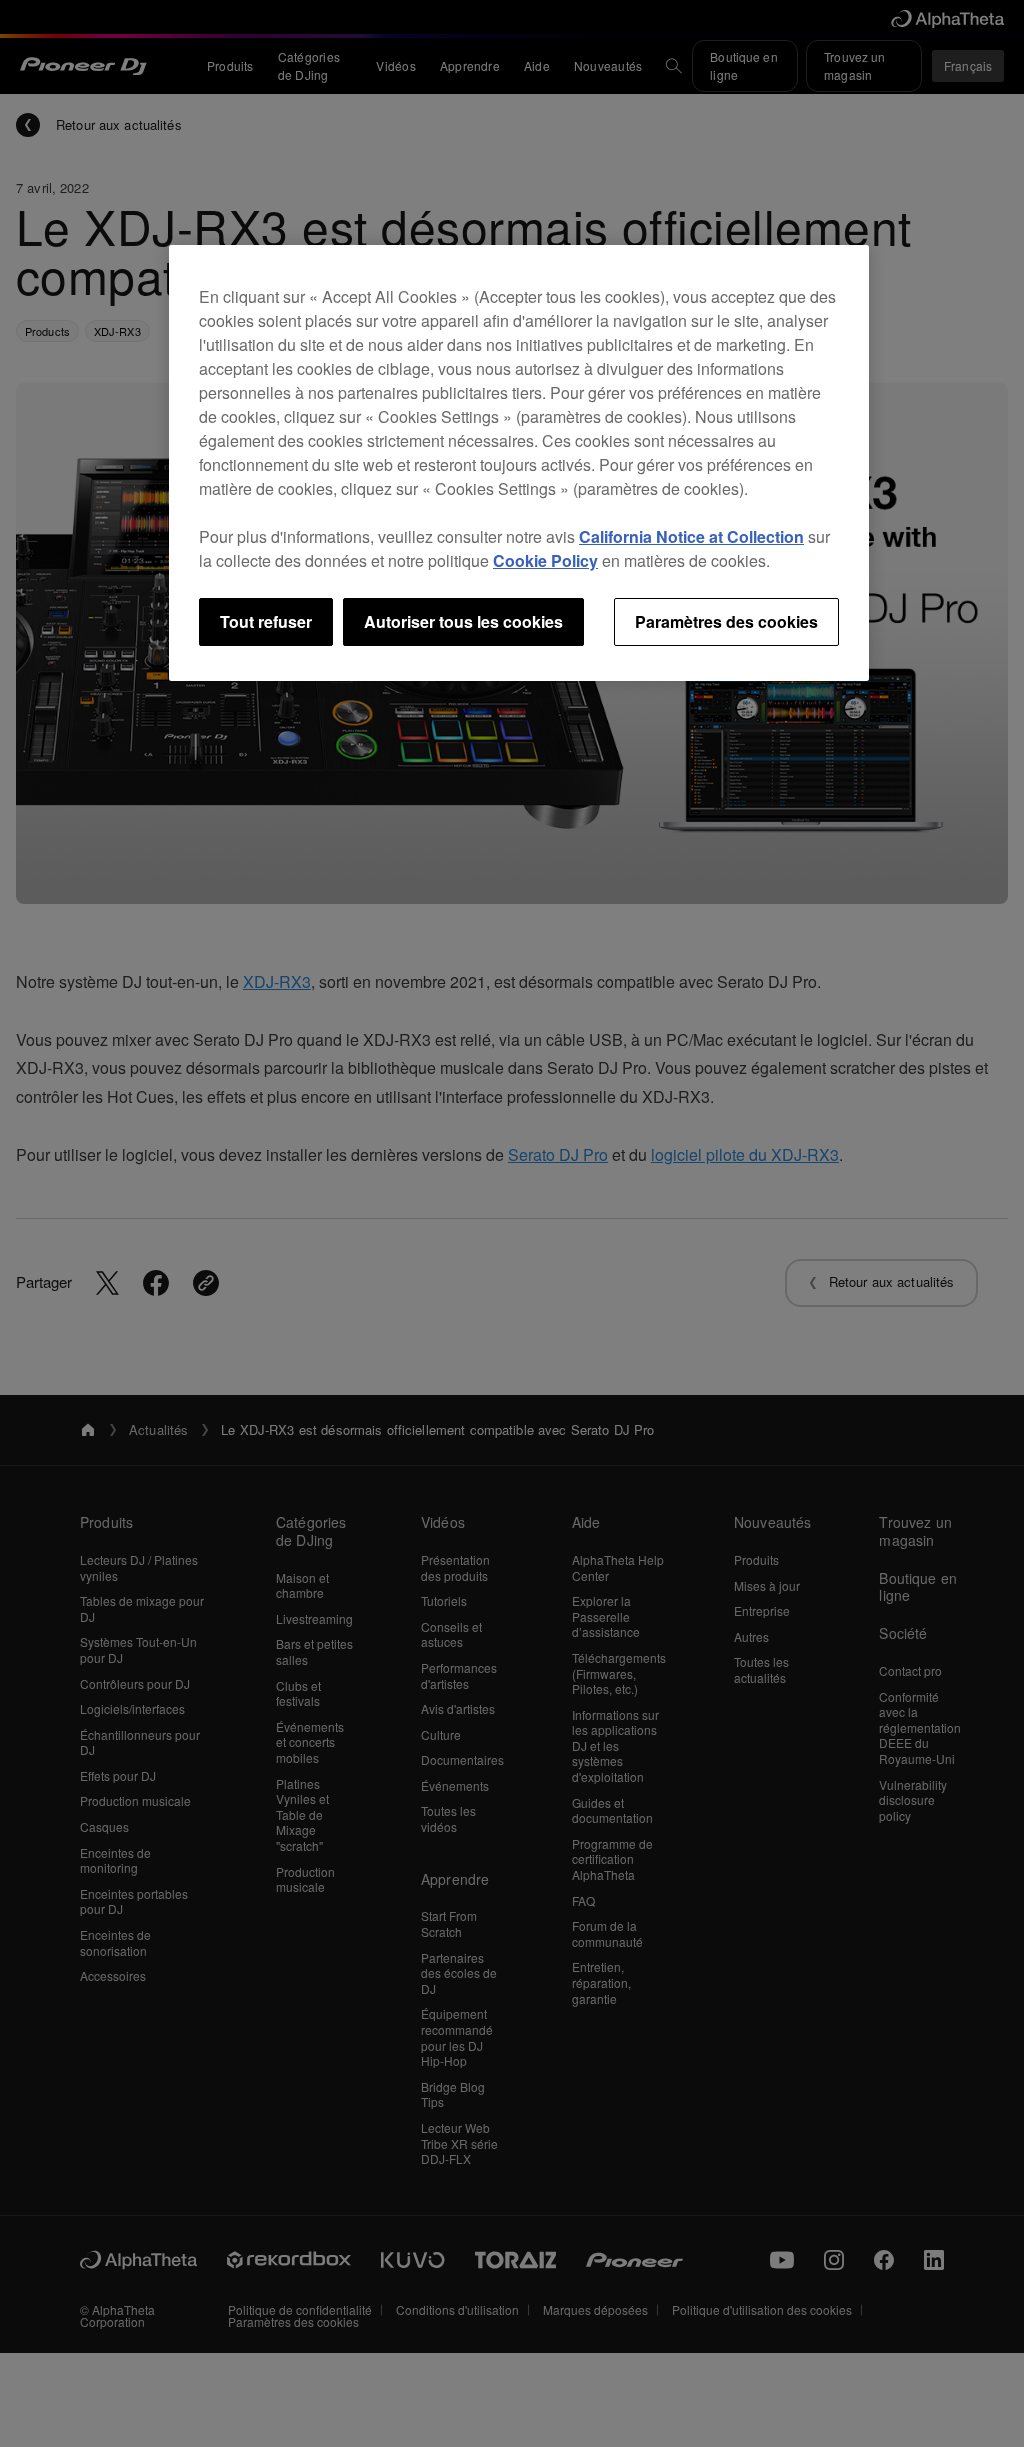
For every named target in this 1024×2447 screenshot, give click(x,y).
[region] (519, 463)
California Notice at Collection (691, 536)
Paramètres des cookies (726, 621)
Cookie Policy (545, 560)
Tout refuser (266, 621)
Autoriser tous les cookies (463, 621)
